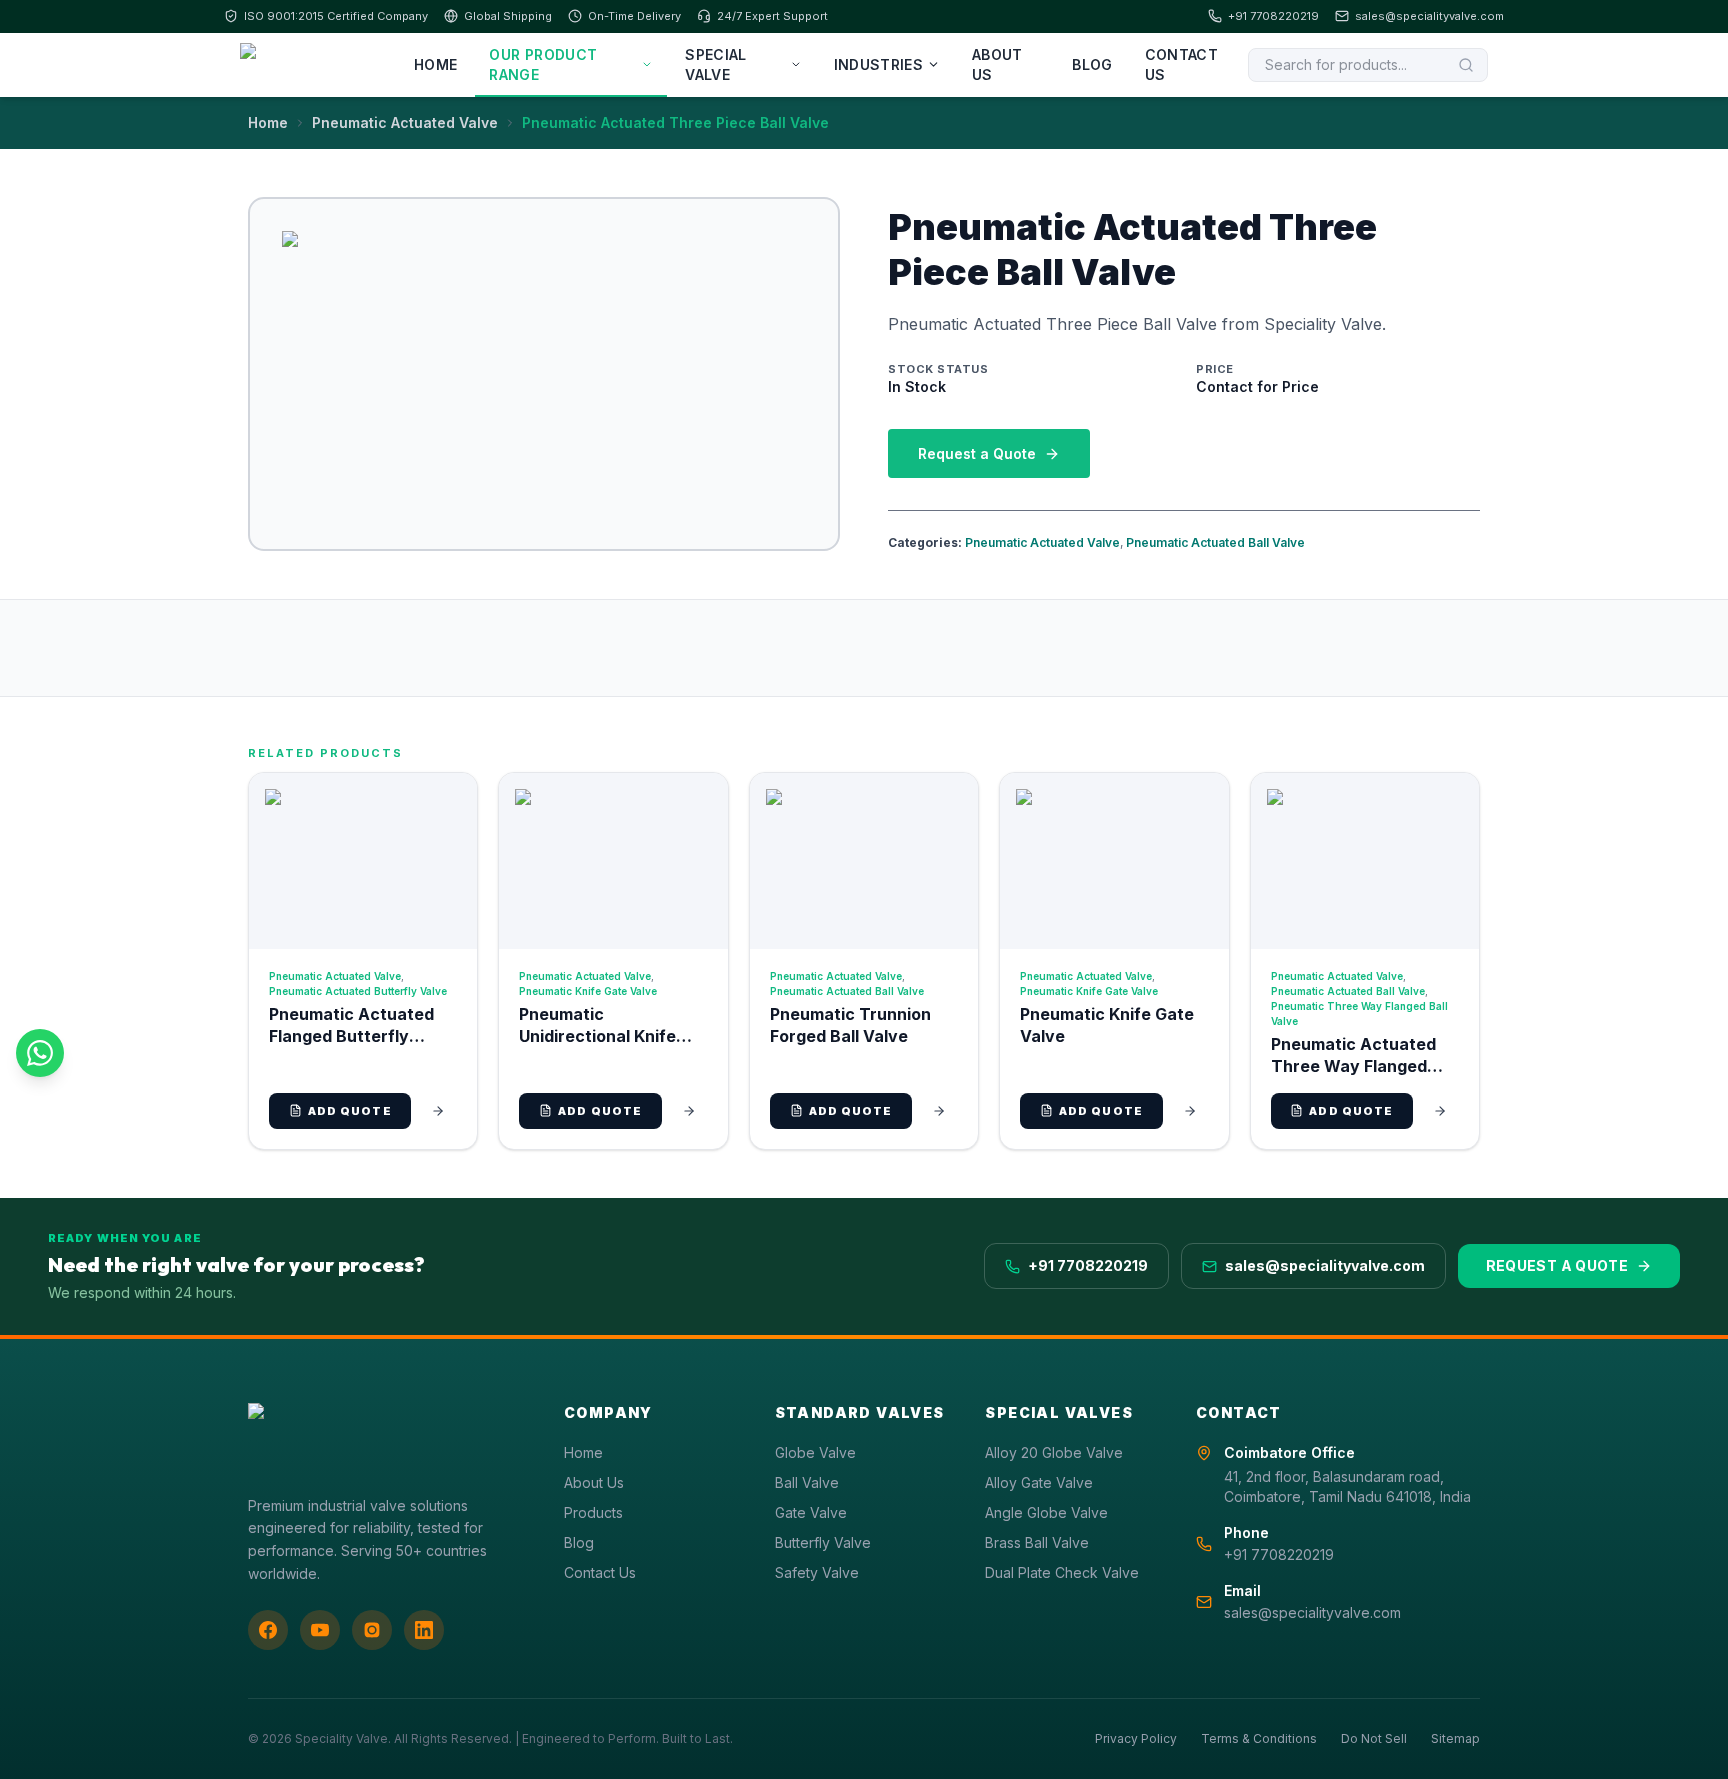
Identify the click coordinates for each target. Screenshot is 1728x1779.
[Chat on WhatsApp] (40, 1053)
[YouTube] (320, 1630)
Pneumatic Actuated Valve (405, 122)
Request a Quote (977, 453)
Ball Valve (807, 1482)
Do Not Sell (1374, 1738)
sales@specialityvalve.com (1429, 16)
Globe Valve (815, 1452)
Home (435, 64)
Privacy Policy (1136, 1738)
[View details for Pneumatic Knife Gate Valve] (1190, 1111)
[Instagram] (372, 1630)
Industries (879, 64)
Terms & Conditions (1259, 1738)
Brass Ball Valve (1037, 1542)
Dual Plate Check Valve (1062, 1572)
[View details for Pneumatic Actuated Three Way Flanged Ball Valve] (1440, 1111)
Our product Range (543, 64)
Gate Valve (811, 1512)
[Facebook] (268, 1630)
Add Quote (350, 1111)
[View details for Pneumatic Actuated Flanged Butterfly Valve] (438, 1111)
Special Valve (715, 64)
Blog (1092, 64)
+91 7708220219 (1273, 16)
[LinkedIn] (424, 1630)
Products (593, 1512)
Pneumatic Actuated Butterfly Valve (358, 991)
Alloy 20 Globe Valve (1054, 1452)
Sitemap (1455, 1738)
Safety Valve (817, 1572)
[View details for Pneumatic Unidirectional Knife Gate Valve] (689, 1111)
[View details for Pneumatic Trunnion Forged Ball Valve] (939, 1111)
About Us (997, 64)
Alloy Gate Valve (1039, 1482)
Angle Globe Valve (1046, 1512)
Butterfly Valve (823, 1542)
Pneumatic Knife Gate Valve (588, 991)
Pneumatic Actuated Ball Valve (1215, 542)
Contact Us (1181, 64)
